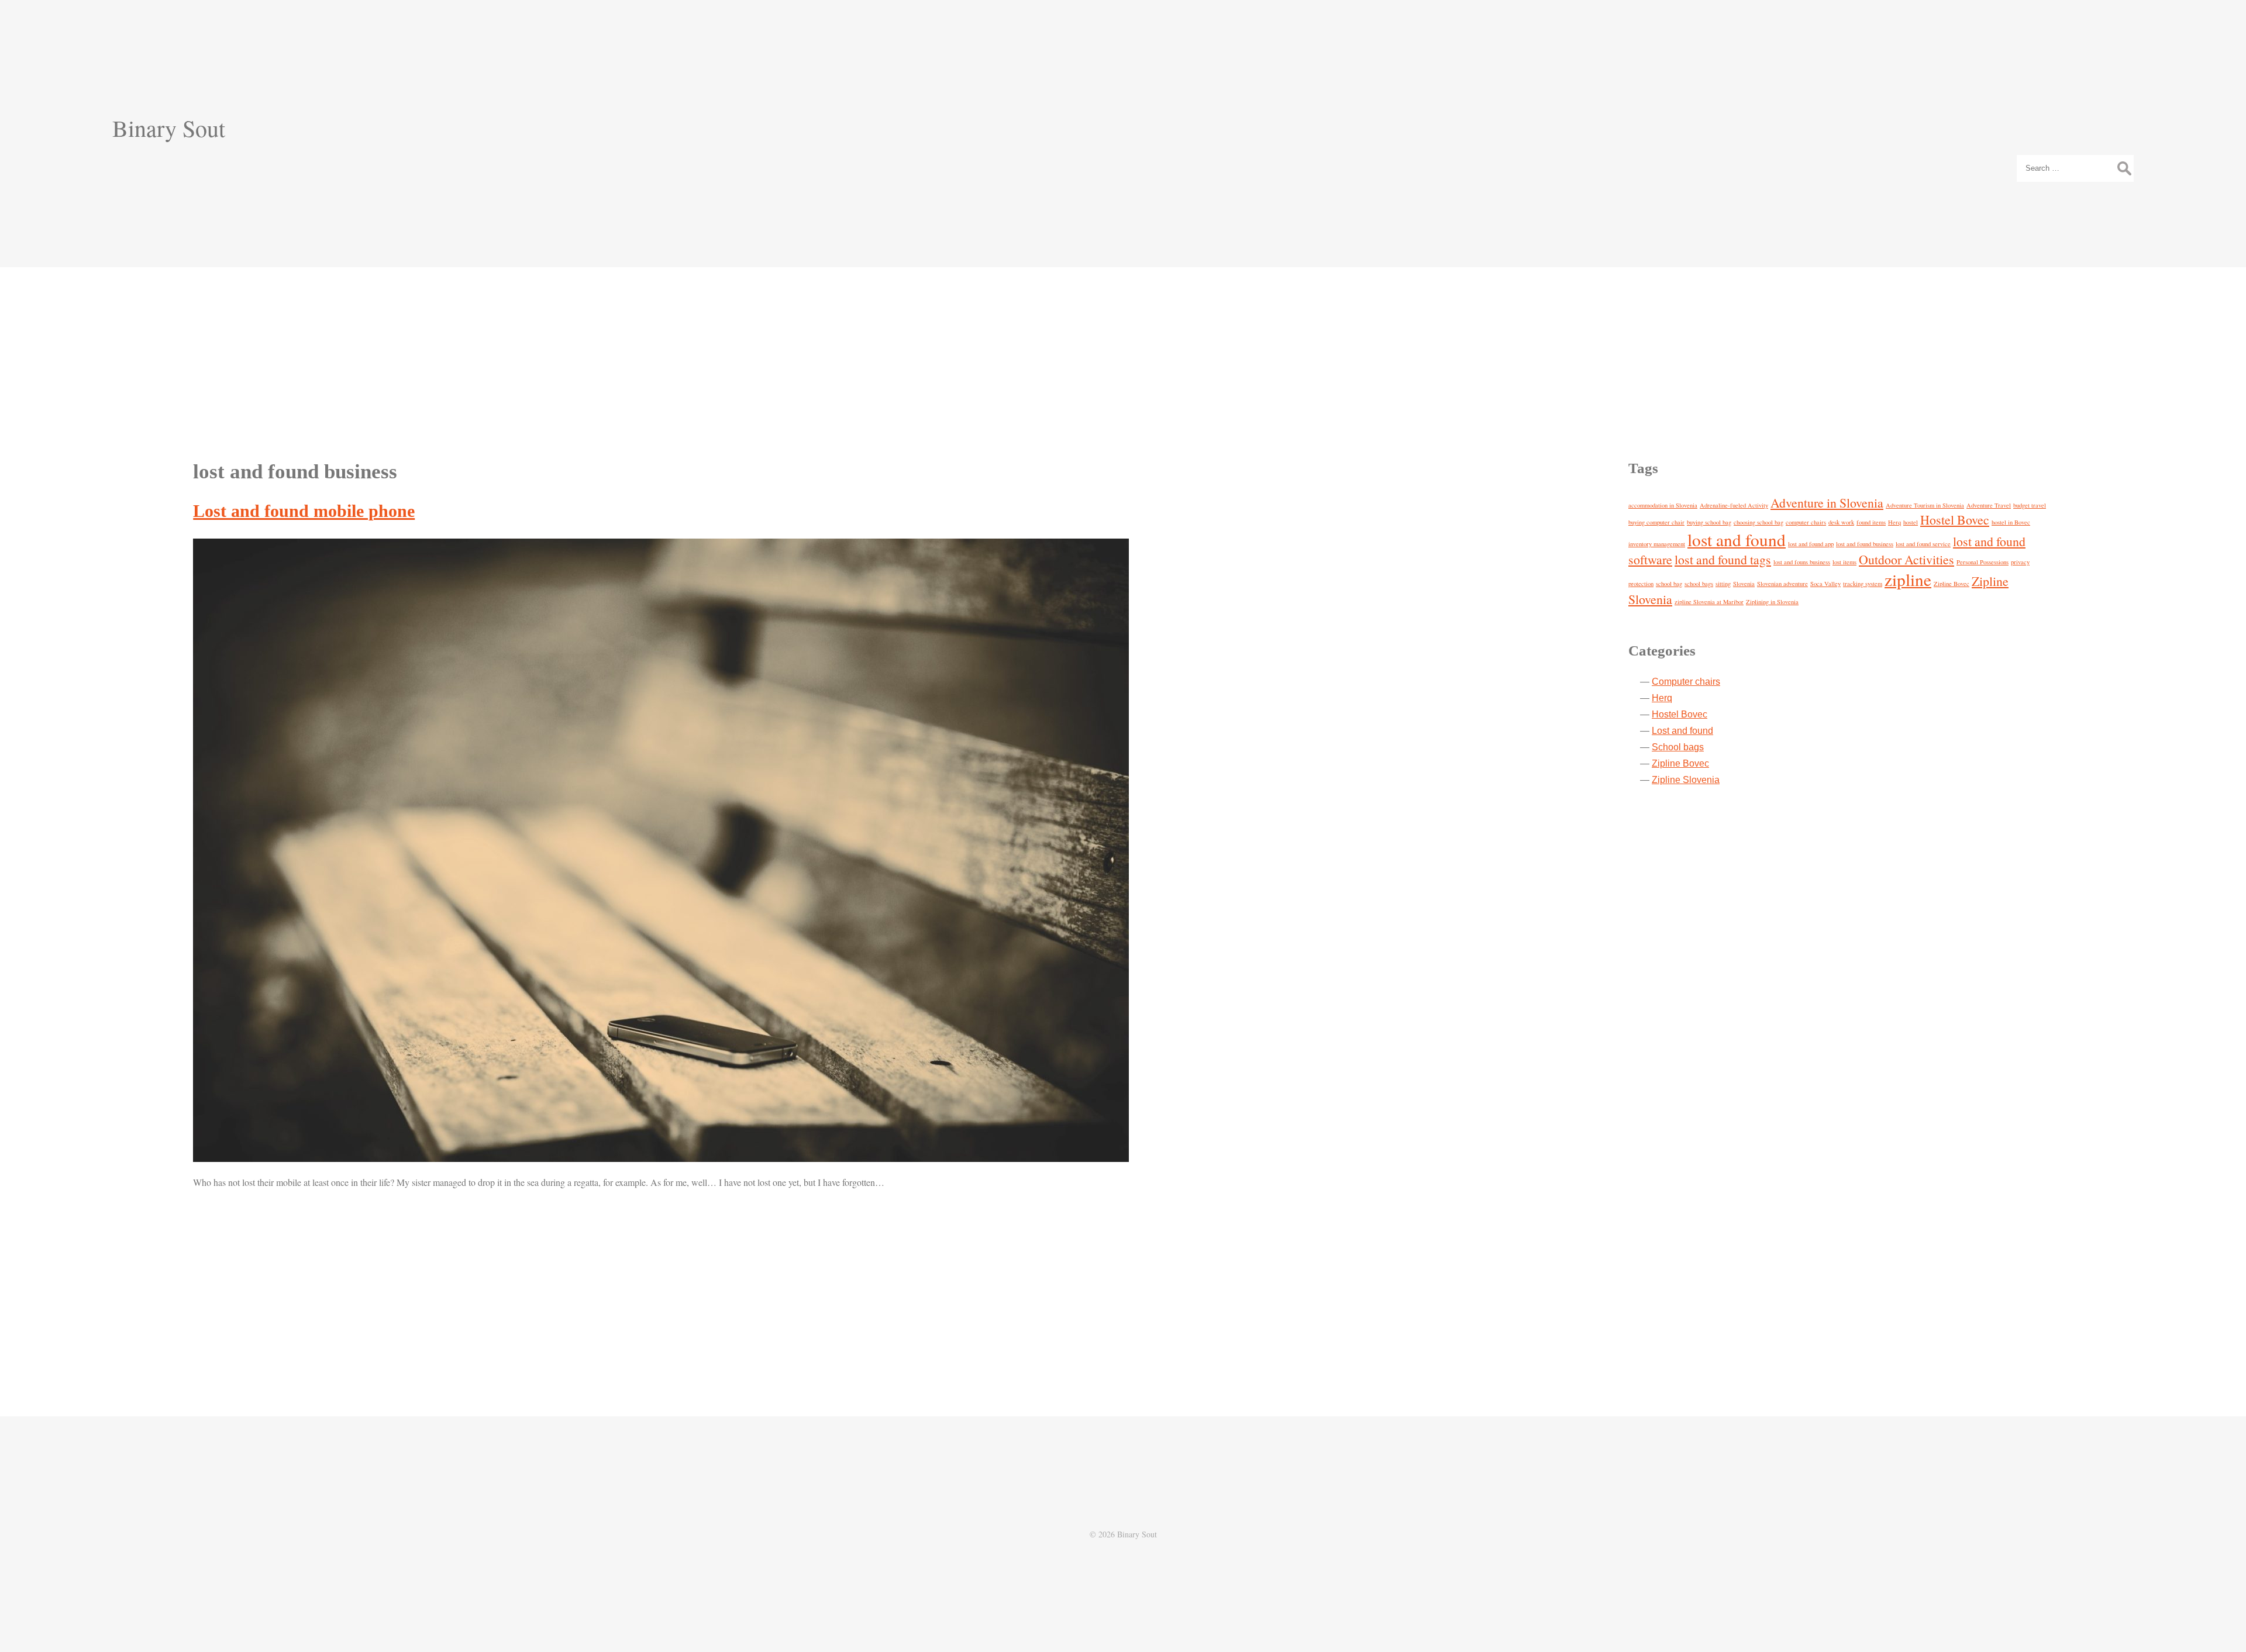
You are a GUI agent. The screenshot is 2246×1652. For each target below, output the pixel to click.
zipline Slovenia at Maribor (1709, 602)
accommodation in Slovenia (1663, 505)
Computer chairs (1686, 682)
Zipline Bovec (1952, 584)
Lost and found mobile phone (304, 511)
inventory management (1657, 544)
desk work (1841, 522)
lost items (1844, 562)
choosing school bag (1758, 522)
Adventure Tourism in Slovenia (1925, 505)
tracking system (1863, 584)
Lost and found (1682, 731)
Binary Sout (169, 128)
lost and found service (1923, 544)
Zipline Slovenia (1686, 780)
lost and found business (1865, 544)
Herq (1894, 522)
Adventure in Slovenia (1827, 503)
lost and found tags (1723, 559)
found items (1871, 522)
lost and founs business (1802, 562)
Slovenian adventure (1782, 584)
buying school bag (1709, 522)
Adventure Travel (1989, 505)
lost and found (1737, 539)
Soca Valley (1825, 584)
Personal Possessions (1983, 562)
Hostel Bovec (1955, 520)
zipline (1908, 579)
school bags (1699, 584)
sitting (1723, 584)
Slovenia (1744, 584)
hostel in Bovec (2011, 522)
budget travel (2030, 505)
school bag (1669, 584)
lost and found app (1811, 544)
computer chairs (1806, 522)
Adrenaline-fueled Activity (1734, 505)
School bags (1678, 747)
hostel (1911, 522)
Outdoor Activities (1906, 559)
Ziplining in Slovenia (1772, 602)
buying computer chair (1656, 522)
